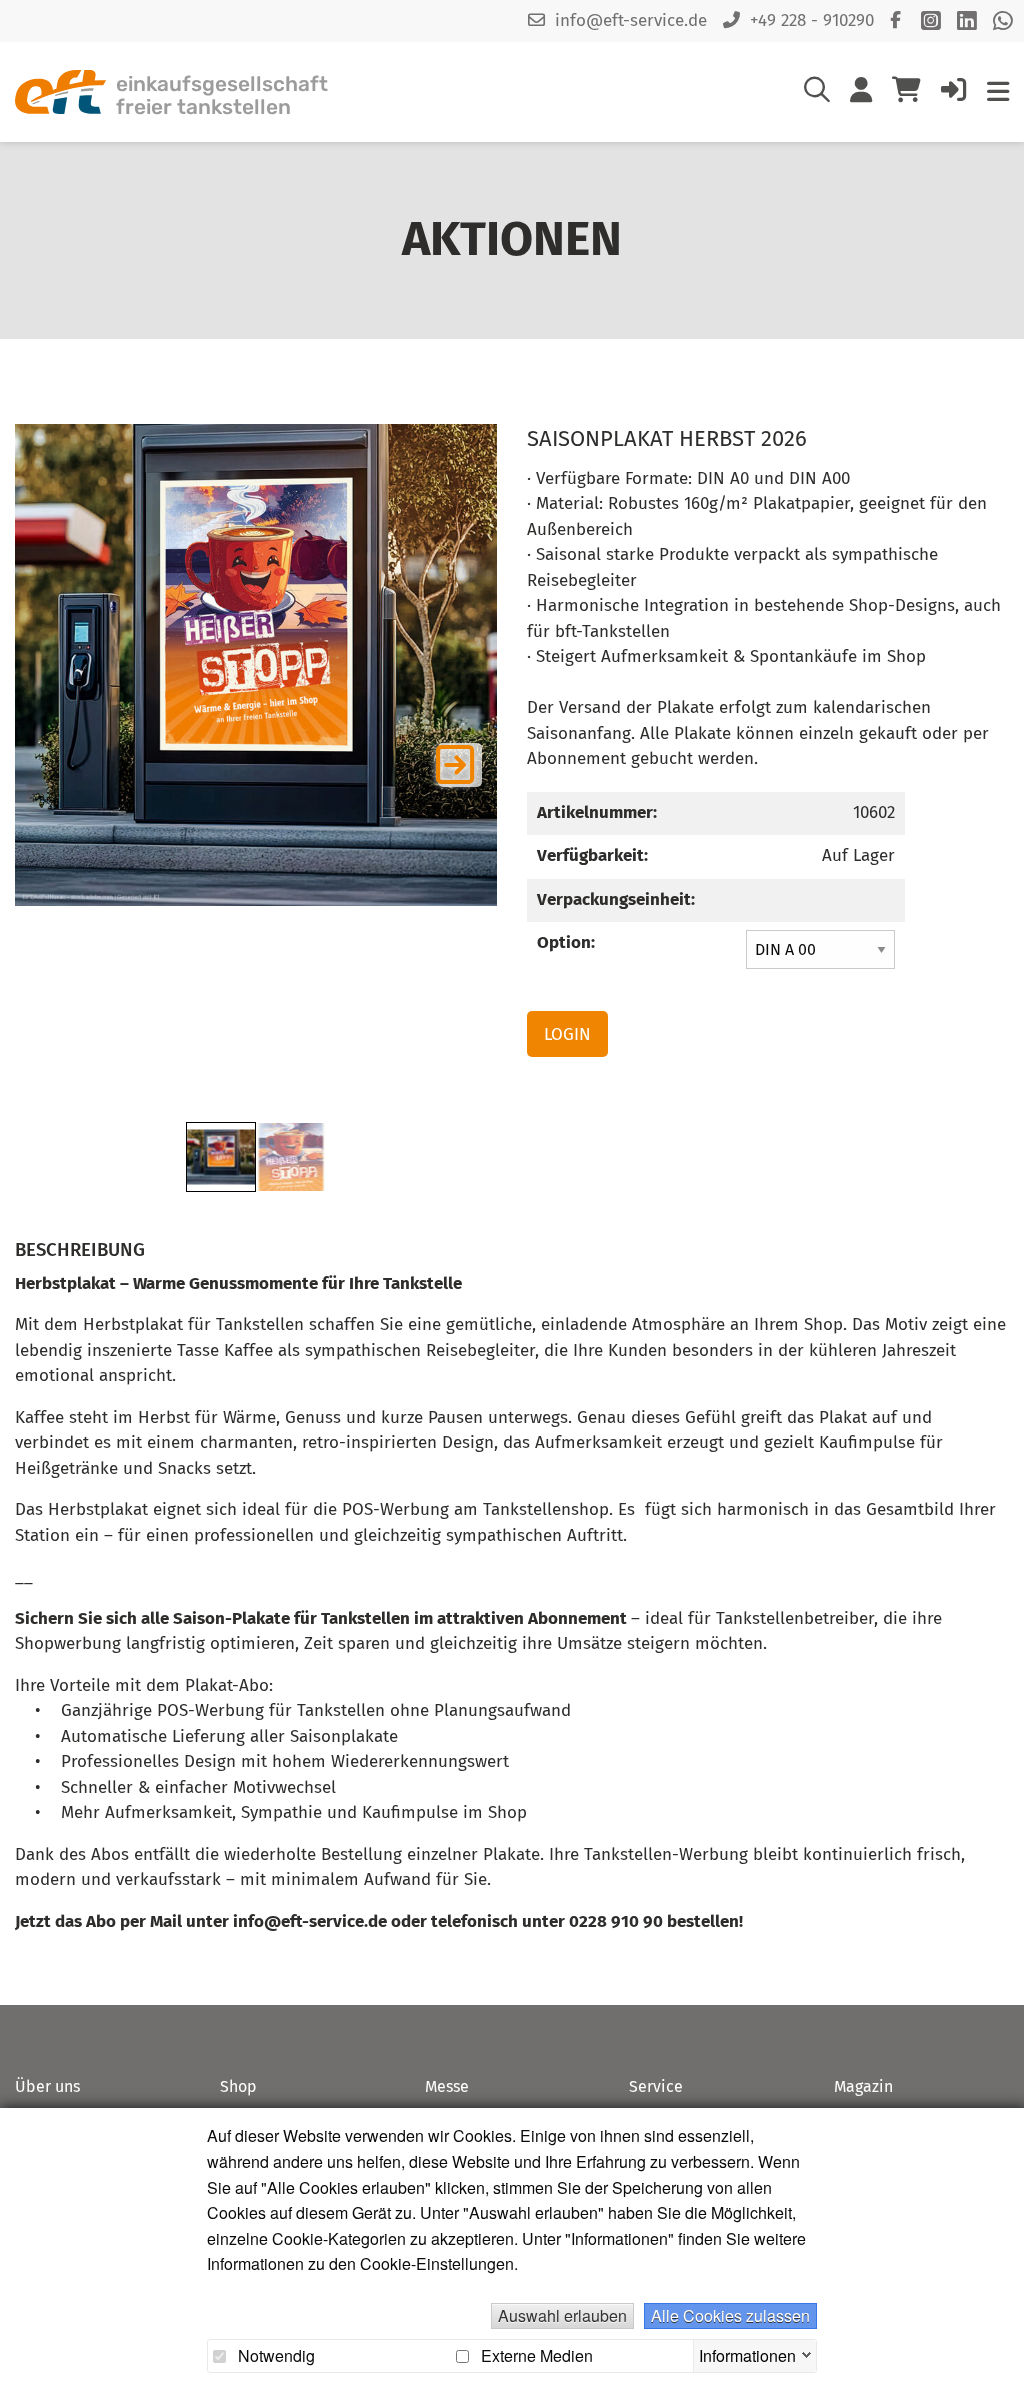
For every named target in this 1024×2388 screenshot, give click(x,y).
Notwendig (274, 2356)
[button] (460, 765)
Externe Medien (535, 2356)
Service (656, 2086)
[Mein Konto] (861, 93)
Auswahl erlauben (562, 2315)
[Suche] (817, 93)
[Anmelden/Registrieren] (954, 93)
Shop (238, 2086)
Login (567, 1034)
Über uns (47, 2086)
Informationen (747, 2353)
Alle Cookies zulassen (730, 2315)
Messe (447, 2086)
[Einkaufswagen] (906, 92)
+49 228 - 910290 (812, 20)
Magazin (863, 2086)
